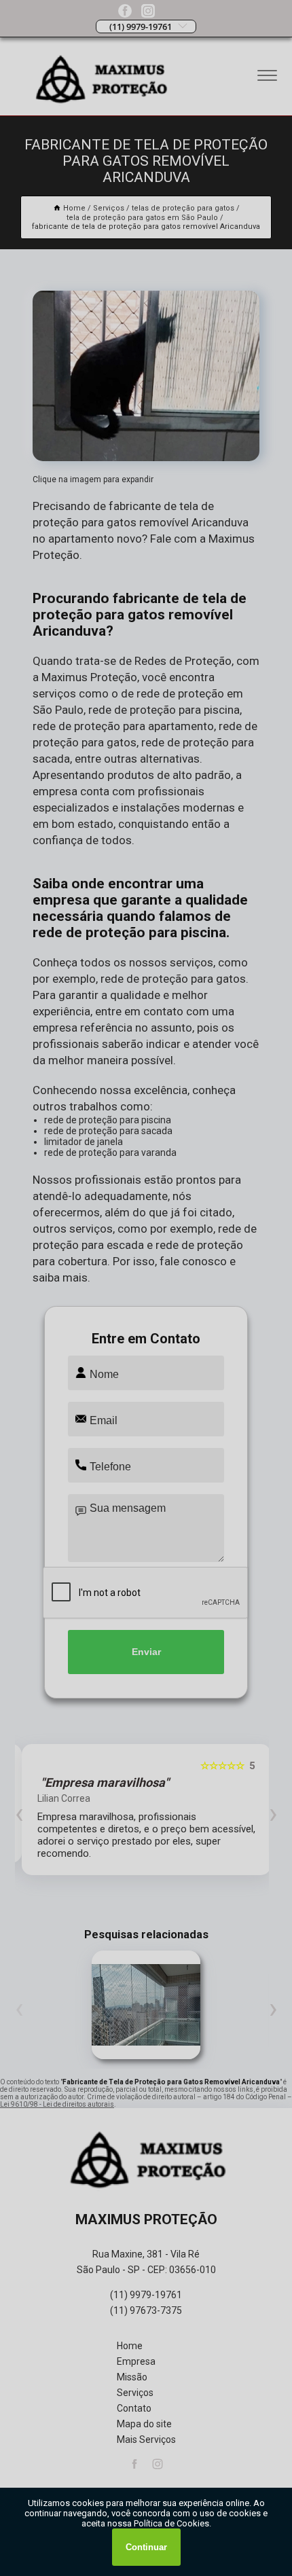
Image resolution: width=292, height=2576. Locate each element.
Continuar (146, 2547)
